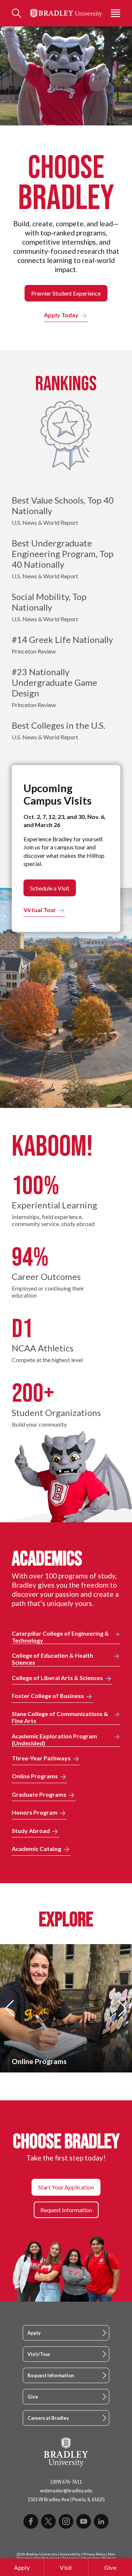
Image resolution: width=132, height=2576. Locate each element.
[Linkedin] (101, 2521)
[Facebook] (31, 2521)
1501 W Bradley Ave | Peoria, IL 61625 (66, 2499)
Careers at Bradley (48, 2418)
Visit (66, 2567)
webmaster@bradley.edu (66, 2491)
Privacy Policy (94, 2554)
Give (110, 2567)
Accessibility (70, 2554)
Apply (22, 2567)
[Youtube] (84, 2521)
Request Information (51, 2375)
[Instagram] (66, 2521)
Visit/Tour (39, 2354)
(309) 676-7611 (66, 2482)
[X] (48, 2521)
